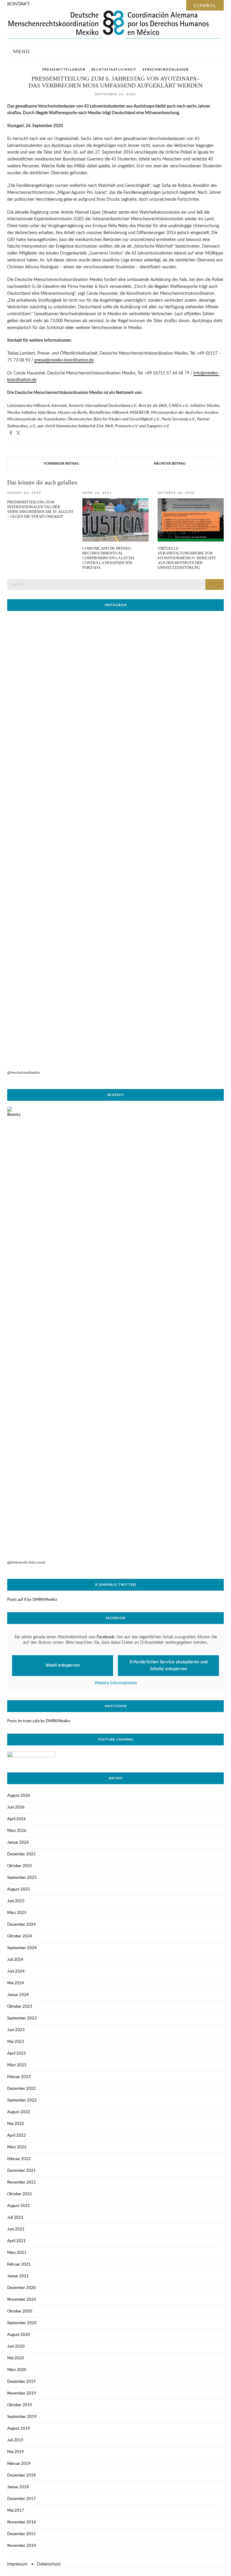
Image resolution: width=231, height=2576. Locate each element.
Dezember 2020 (22, 2288)
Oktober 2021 (20, 2194)
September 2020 (22, 2323)
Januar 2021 (18, 2276)
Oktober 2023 (20, 2007)
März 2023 (17, 2065)
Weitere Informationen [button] (116, 1683)
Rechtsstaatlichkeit (114, 70)
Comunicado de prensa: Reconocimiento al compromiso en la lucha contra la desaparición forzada (108, 558)
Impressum (17, 2564)
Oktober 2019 (20, 2405)
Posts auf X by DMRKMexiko (32, 1600)
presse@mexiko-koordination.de (64, 360)
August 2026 (19, 1796)
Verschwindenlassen (166, 70)
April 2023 (17, 2054)
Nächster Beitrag (170, 464)
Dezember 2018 (22, 2475)
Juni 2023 (16, 2030)
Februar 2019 (19, 2464)
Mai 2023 (16, 2042)
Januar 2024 (18, 1995)
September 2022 (22, 2100)
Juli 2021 (15, 2218)
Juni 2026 (16, 1807)
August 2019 (19, 2429)
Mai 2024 (16, 1983)
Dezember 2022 (22, 2089)
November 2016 (22, 2522)
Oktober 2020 (20, 2311)
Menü (21, 52)
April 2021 (17, 2241)
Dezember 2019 (22, 2382)
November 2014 (22, 2546)
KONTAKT (18, 4)
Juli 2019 (15, 2440)
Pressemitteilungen (64, 70)
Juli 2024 (15, 1960)
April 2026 (17, 1819)
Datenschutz (49, 2564)
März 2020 (17, 2370)
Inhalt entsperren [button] (63, 1665)
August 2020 (19, 2335)
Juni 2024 (16, 1972)
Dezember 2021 (22, 2171)
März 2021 (17, 2253)
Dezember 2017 (22, 2499)
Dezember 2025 (22, 1854)
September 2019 (22, 2417)
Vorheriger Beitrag (61, 464)
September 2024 (22, 1948)
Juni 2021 (16, 2229)
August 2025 (19, 1889)
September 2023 (22, 2018)
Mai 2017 (16, 2511)
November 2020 (22, 2300)
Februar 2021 (19, 2265)
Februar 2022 (19, 2159)
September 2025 (22, 1878)
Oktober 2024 (20, 1936)
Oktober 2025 (20, 1866)
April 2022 (17, 2136)
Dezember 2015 (22, 2534)
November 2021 (22, 2182)
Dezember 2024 (22, 1925)
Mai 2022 (16, 2124)
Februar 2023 (19, 2077)
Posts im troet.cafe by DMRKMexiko (39, 1721)
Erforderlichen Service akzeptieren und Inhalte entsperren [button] (169, 1665)
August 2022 (19, 2112)
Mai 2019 (16, 2452)
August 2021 (19, 2206)
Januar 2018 (18, 2487)
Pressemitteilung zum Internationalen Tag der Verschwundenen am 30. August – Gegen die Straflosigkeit (40, 509)
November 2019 (22, 2393)
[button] (11, 433)
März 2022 (17, 2147)
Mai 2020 (16, 2358)
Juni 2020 (16, 2347)
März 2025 (17, 1913)
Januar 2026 (18, 1843)
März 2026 (17, 1831)
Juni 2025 (16, 1901)
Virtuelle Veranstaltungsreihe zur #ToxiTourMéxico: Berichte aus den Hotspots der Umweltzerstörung (187, 558)
